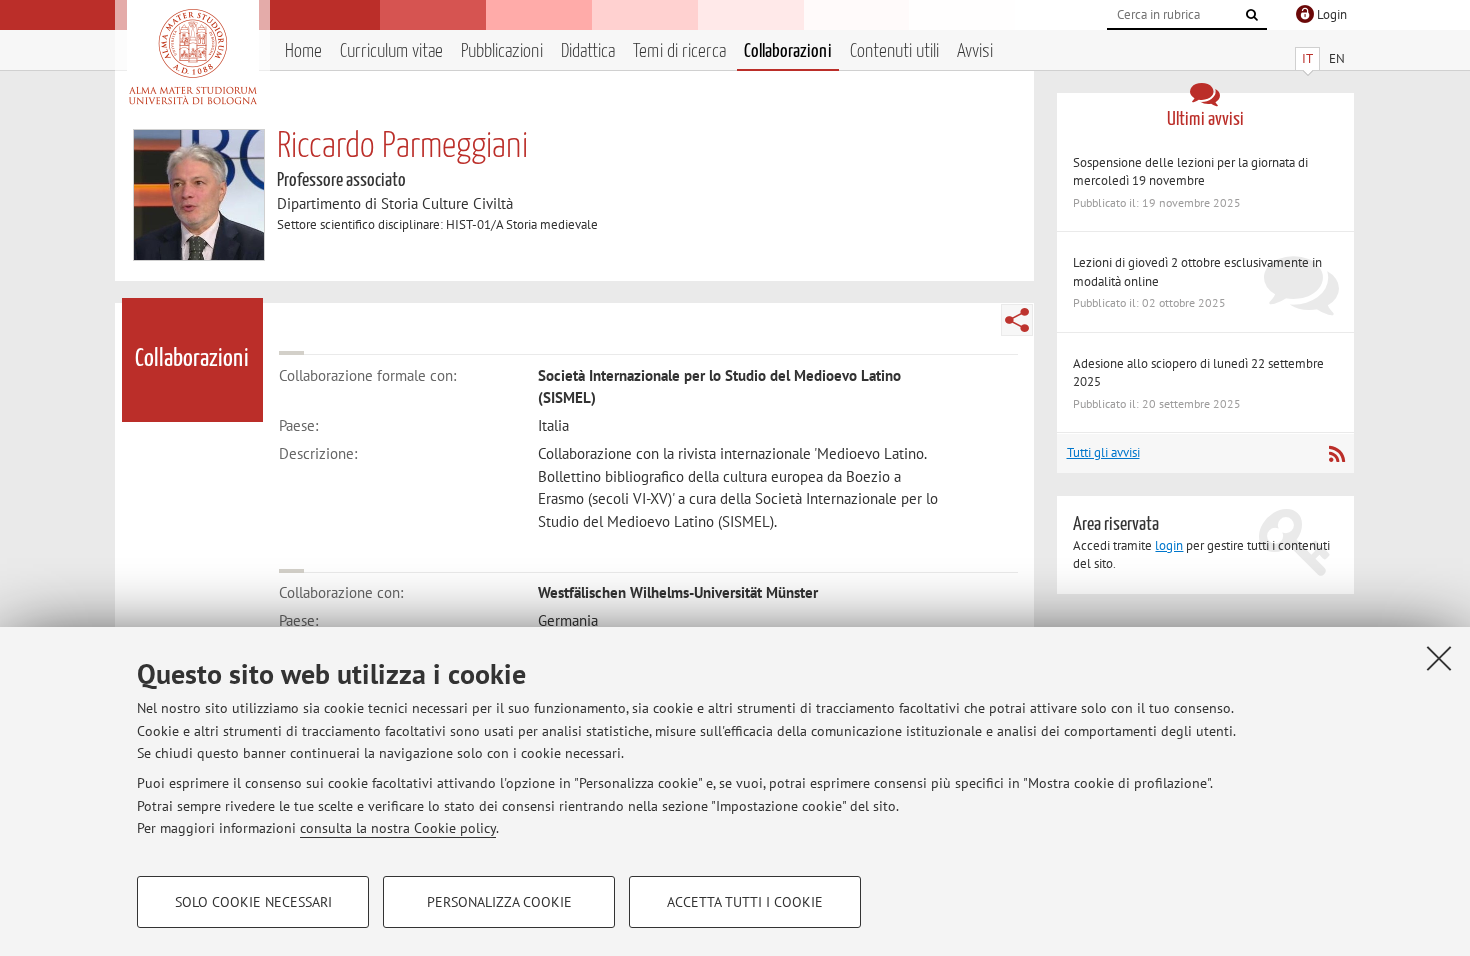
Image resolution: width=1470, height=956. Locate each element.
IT (1307, 58)
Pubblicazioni (502, 51)
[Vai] (1252, 15)
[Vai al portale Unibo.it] (192, 57)
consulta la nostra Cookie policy (398, 828)
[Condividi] (1017, 320)
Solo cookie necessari (253, 902)
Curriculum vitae (391, 51)
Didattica (588, 51)
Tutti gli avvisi (1103, 452)
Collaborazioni (788, 51)
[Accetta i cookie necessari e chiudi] (1439, 658)
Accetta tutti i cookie (745, 902)
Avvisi (975, 51)
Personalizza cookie (499, 902)
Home (303, 51)
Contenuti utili (894, 51)
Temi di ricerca (679, 51)
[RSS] (1336, 454)
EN (1337, 58)
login (1169, 545)
